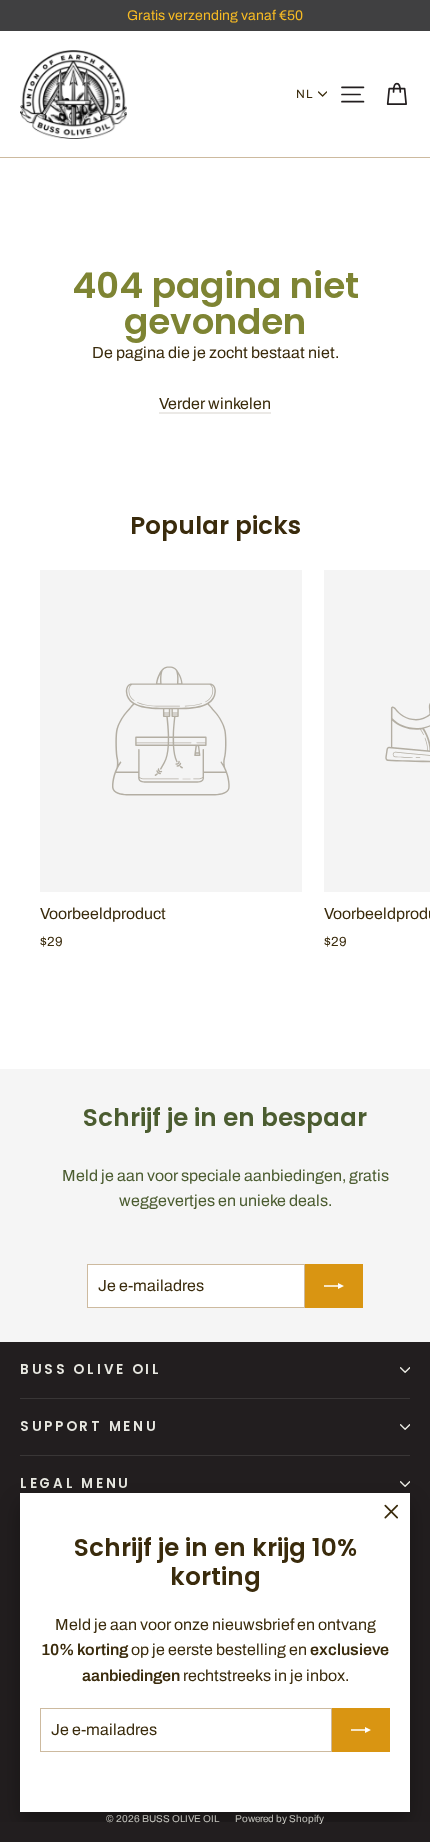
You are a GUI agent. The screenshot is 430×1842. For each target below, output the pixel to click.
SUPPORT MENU (89, 1426)
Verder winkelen (215, 403)
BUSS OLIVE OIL (91, 1369)
